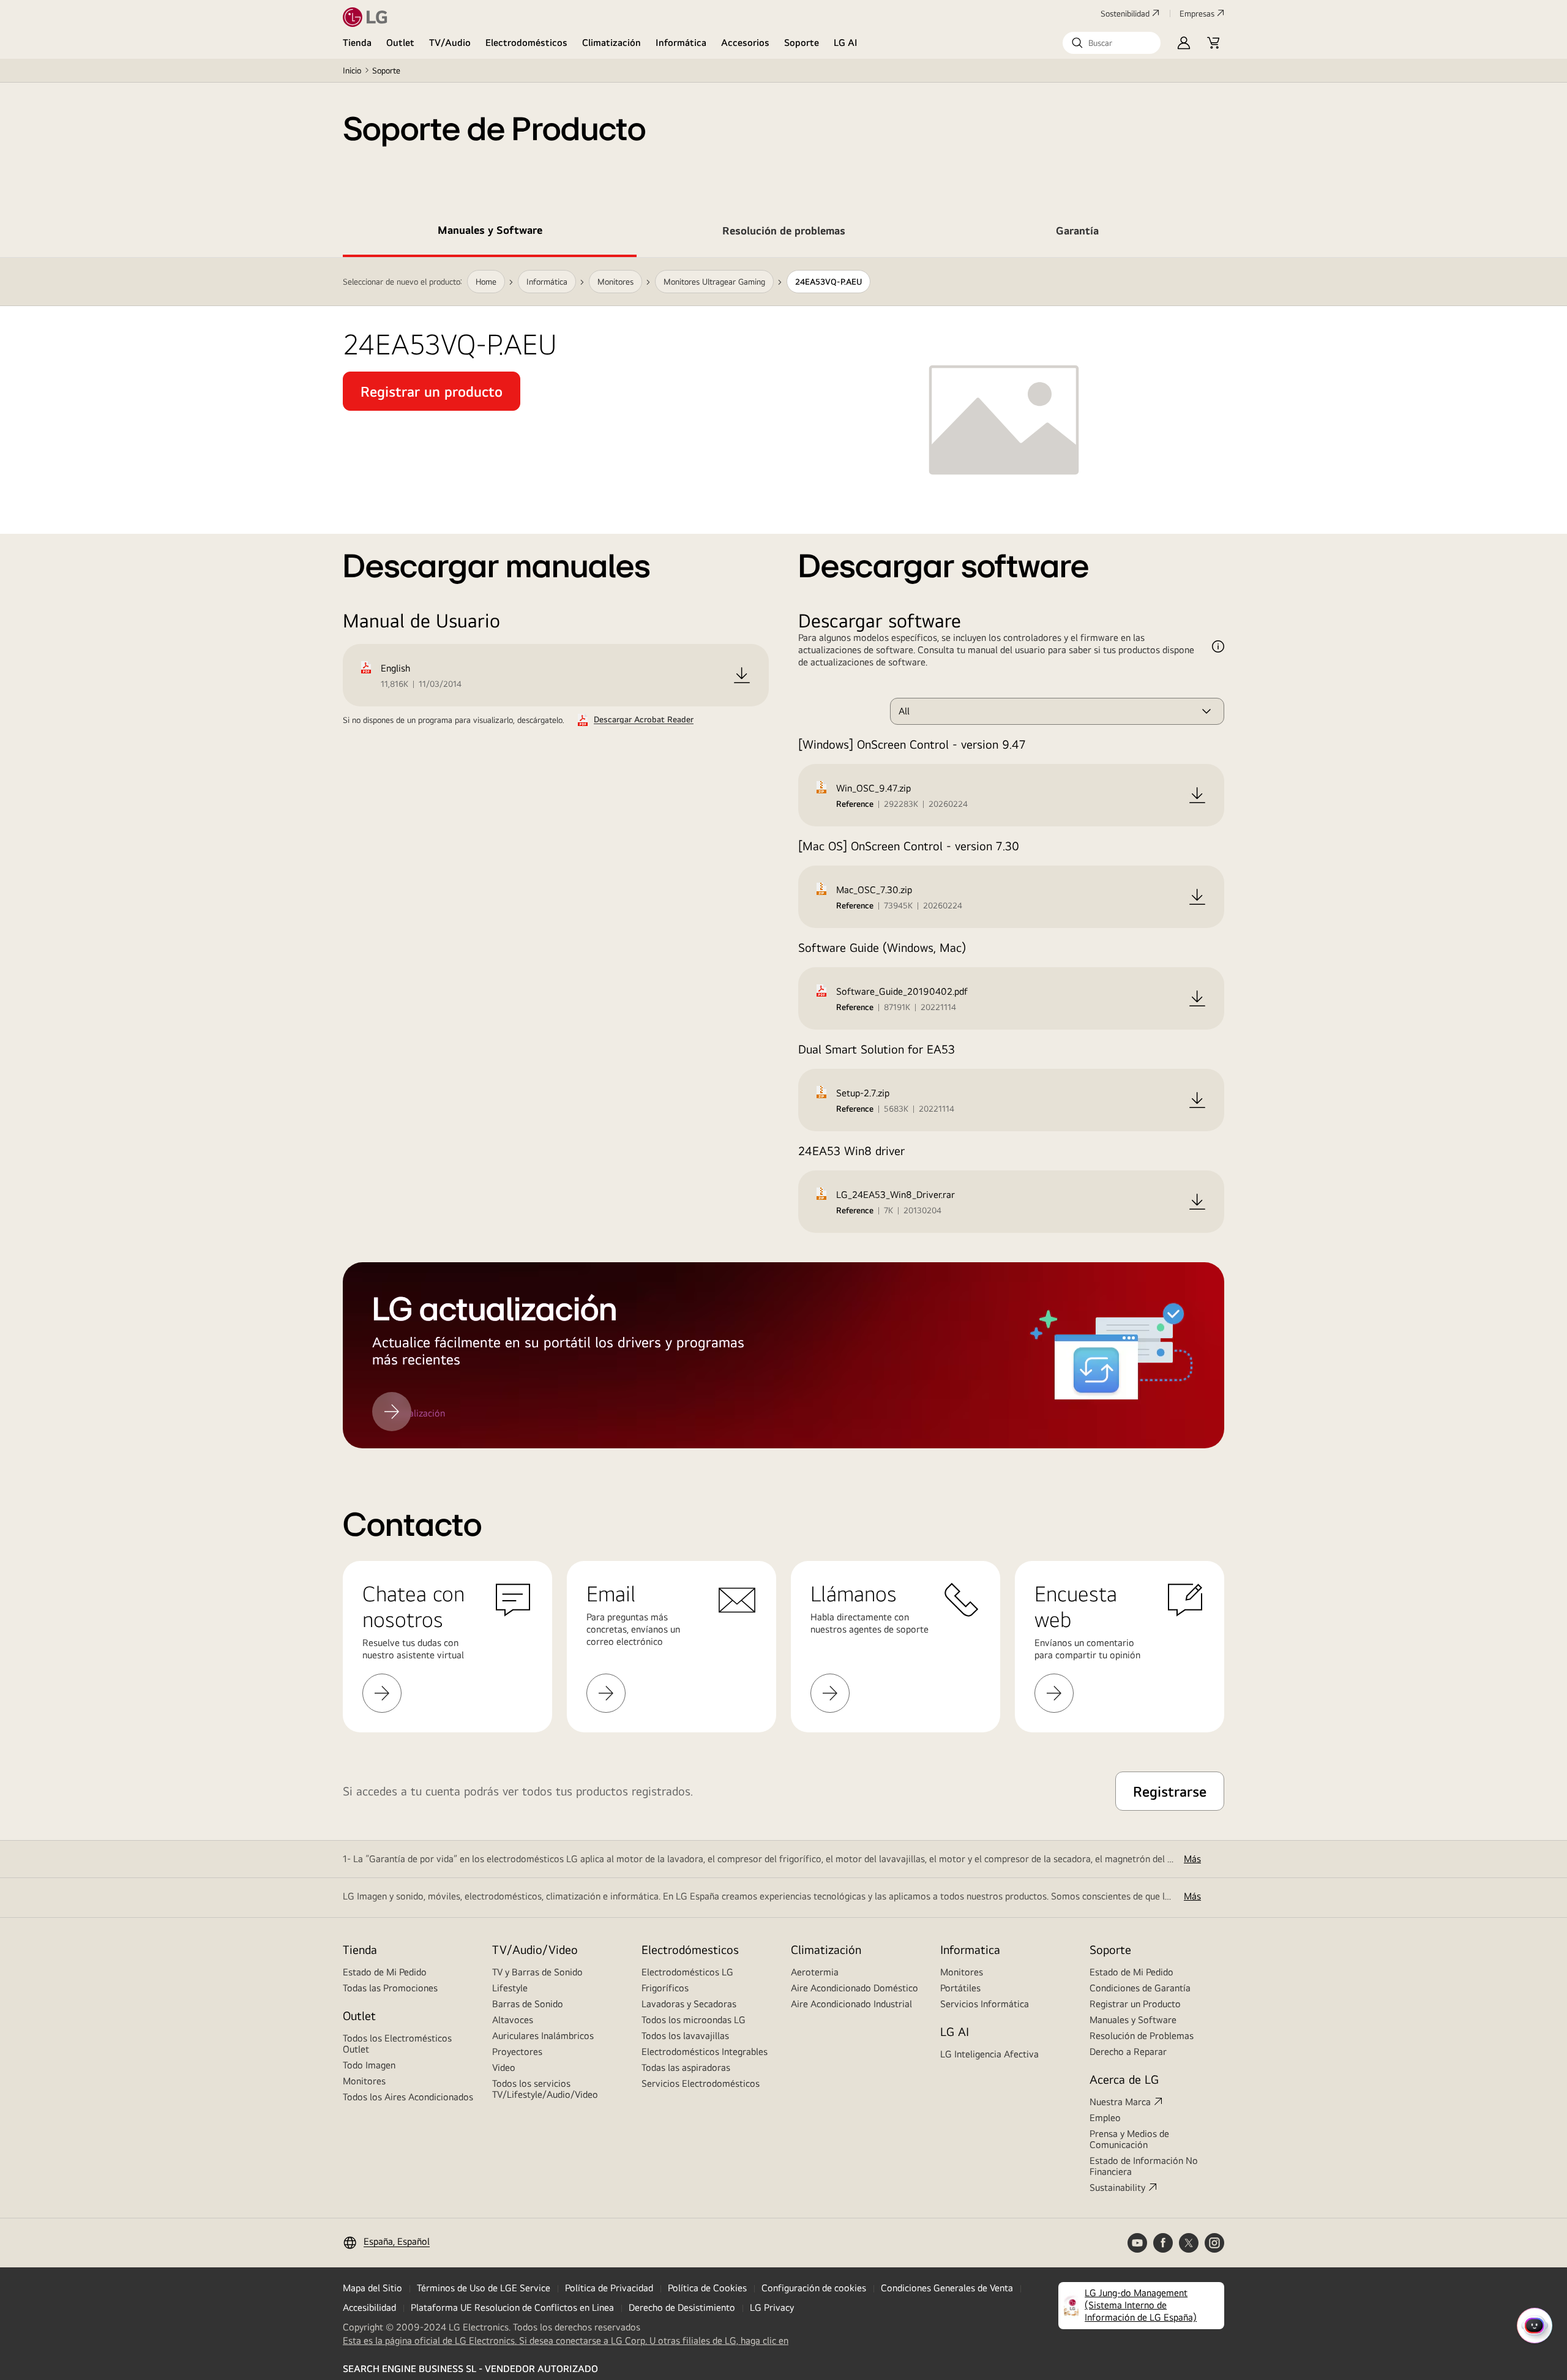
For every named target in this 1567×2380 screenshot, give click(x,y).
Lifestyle (510, 1988)
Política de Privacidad (609, 2288)
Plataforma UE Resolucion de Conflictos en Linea (512, 2307)
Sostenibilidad (1125, 13)
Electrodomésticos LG (687, 1972)
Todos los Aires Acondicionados (408, 2097)
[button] (1112, 43)
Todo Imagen (369, 2065)
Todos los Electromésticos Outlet (397, 2044)
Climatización (611, 43)
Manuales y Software (1133, 2020)
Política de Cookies (707, 2288)
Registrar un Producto (1135, 2004)
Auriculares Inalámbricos (543, 2036)
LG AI (846, 43)
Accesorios (745, 43)
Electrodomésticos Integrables (705, 2052)
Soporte (802, 43)
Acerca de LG (1124, 2079)
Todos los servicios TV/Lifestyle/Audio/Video (545, 2089)
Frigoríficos (665, 1988)
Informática (681, 43)
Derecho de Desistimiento (682, 2307)
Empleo (1105, 2118)
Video (504, 2068)
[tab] (490, 233)
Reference (855, 804)
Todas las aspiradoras (686, 2068)
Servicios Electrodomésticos (701, 2083)
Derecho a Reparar (1128, 2052)
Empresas (1197, 13)
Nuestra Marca (1120, 2102)
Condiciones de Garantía (1140, 1988)
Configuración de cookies (814, 2288)
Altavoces (513, 2020)
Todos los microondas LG (694, 2020)
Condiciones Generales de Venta (947, 2288)
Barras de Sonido (528, 2004)
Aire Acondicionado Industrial (851, 2004)
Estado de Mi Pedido (385, 1972)
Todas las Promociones (390, 1988)
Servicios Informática (985, 2004)
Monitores (364, 2081)
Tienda (357, 43)
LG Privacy (772, 2307)
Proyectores (517, 2052)
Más (1192, 1859)
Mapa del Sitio (372, 2288)
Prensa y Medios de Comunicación (1129, 2139)
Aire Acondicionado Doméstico (855, 1988)
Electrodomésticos (526, 43)
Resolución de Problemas (1142, 2036)
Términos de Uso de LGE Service (484, 2288)
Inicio (352, 70)
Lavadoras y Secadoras (689, 2004)
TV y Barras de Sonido (537, 1972)
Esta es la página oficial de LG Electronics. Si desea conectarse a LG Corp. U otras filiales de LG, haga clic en (566, 2341)
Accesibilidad (369, 2307)
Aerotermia (815, 1972)
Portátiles (960, 1988)
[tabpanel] (783, 853)
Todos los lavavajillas (685, 2036)
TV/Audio (450, 43)
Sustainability (1117, 2187)
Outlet (400, 43)
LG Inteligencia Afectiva (989, 2054)
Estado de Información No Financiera (1144, 2166)
